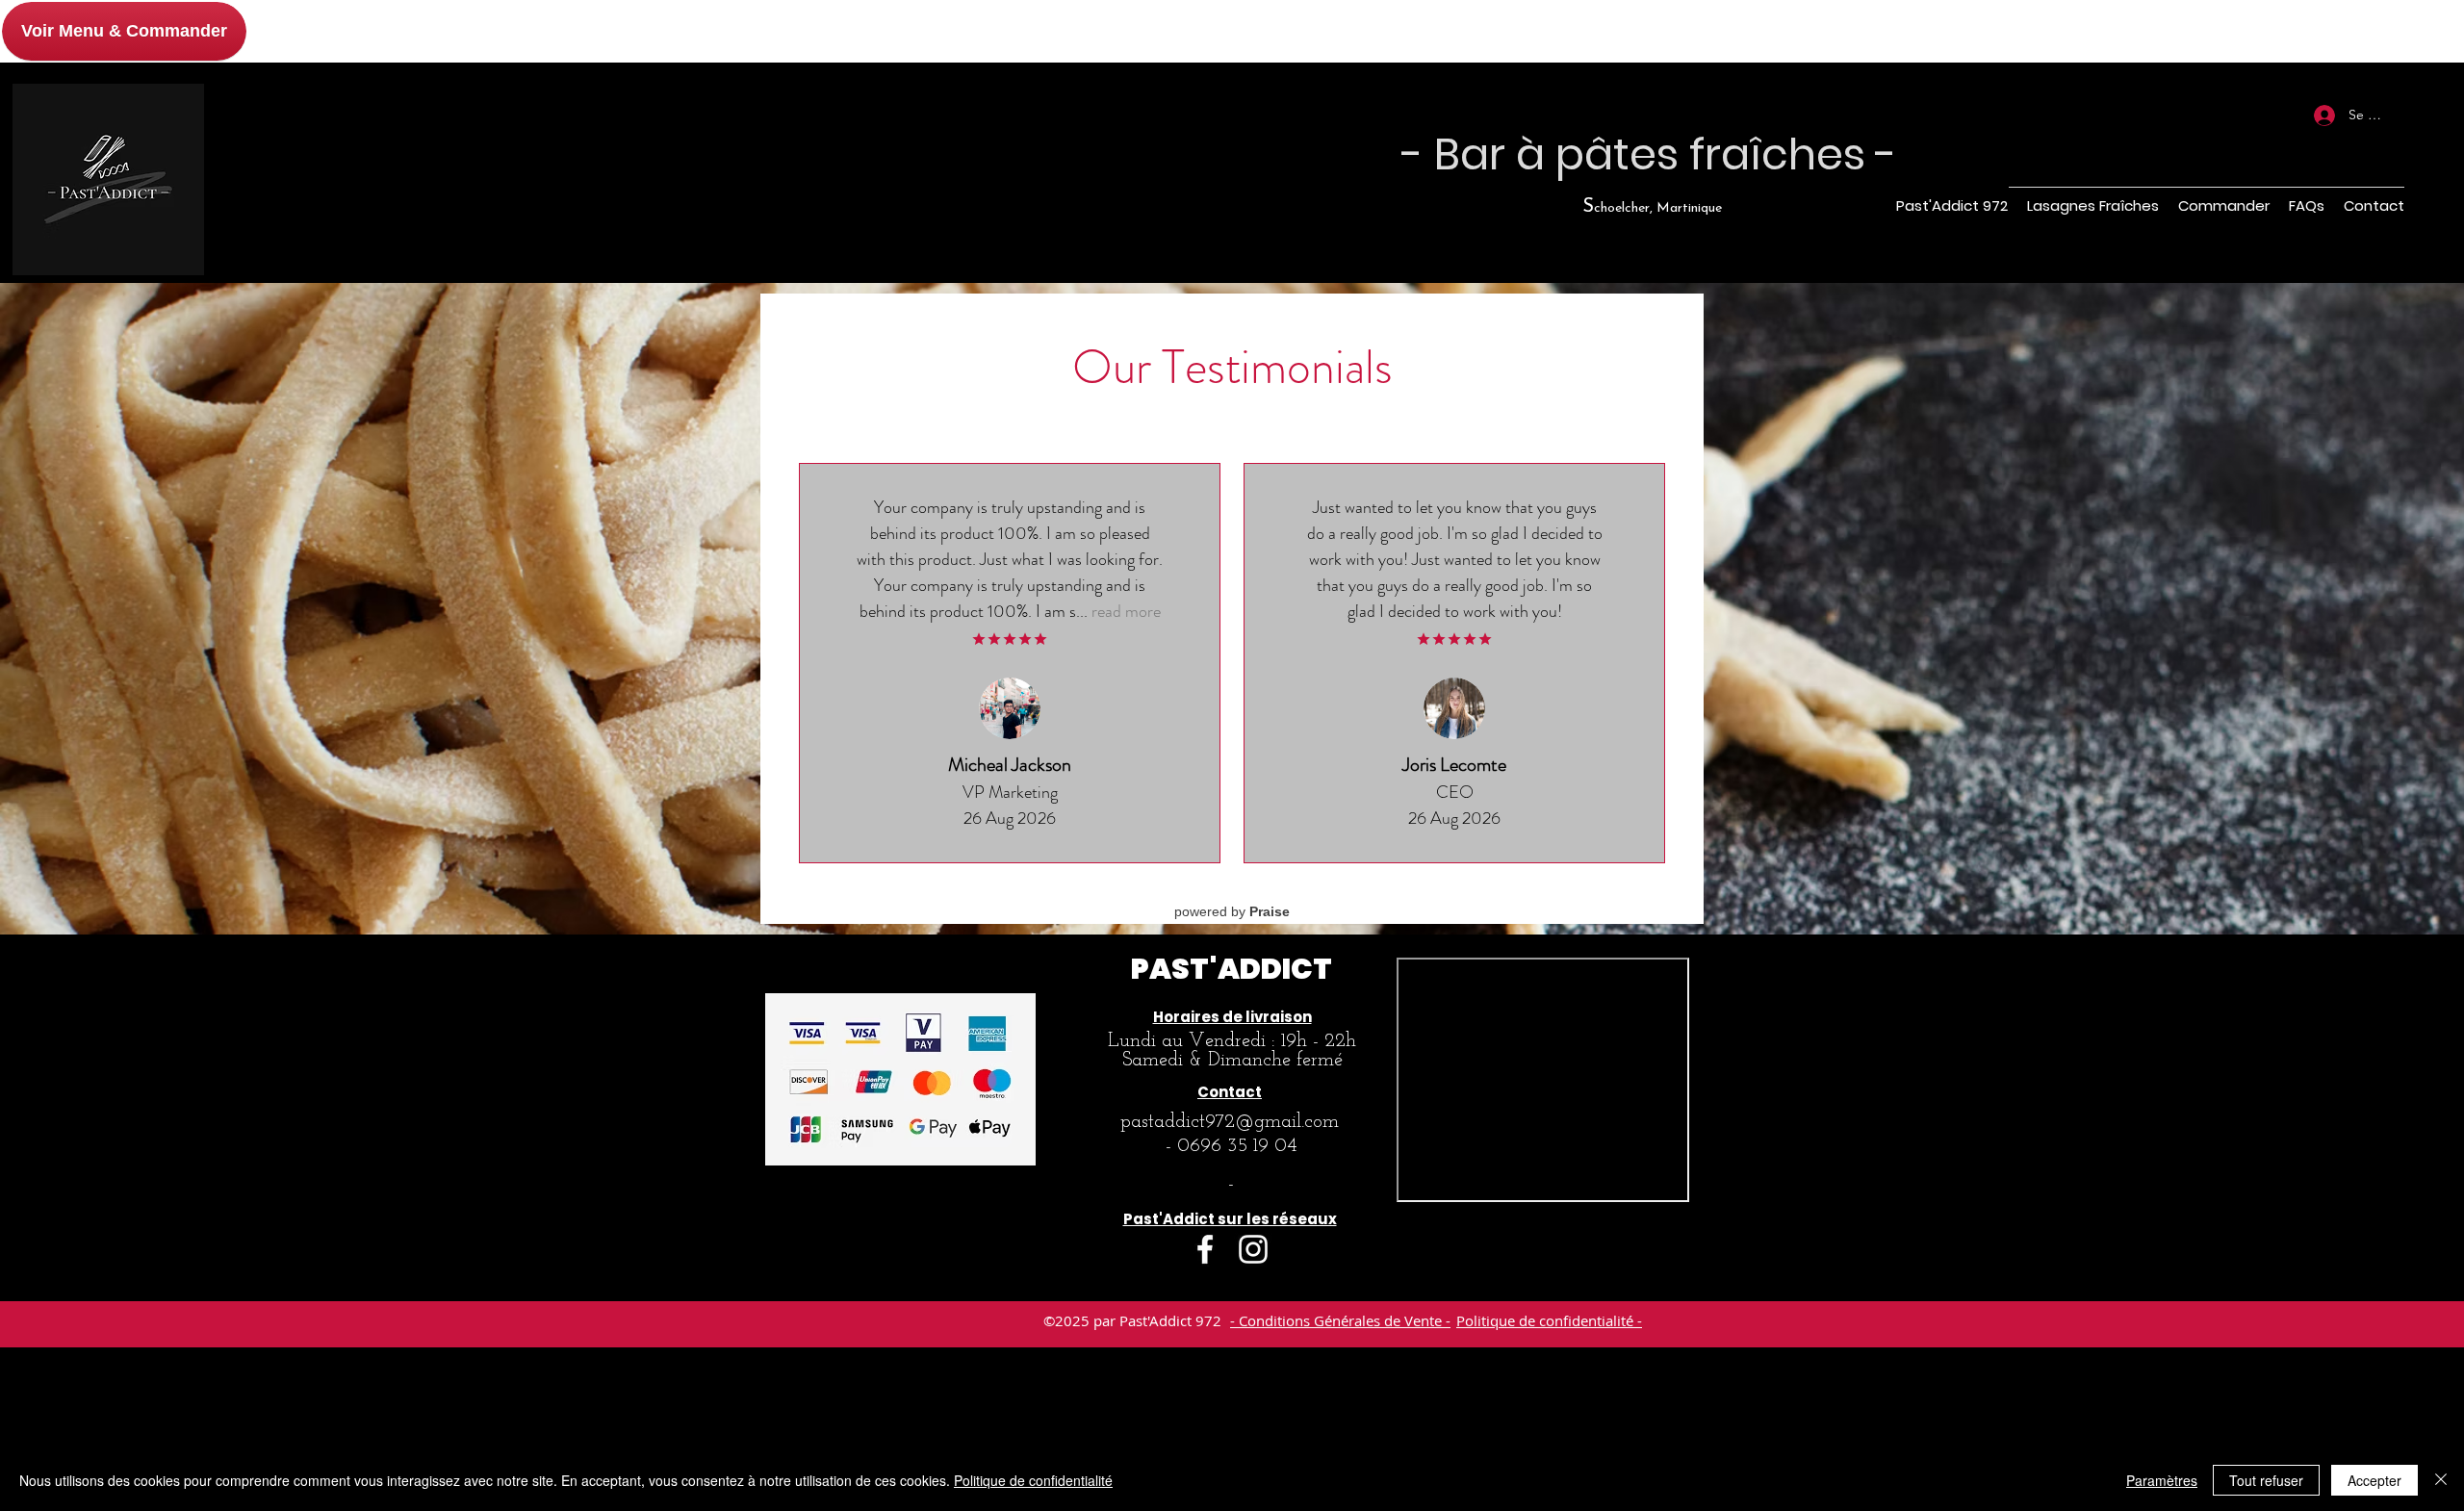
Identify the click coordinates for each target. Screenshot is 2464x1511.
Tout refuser (2266, 1480)
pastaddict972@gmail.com (1230, 1122)
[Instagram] (1253, 1249)
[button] (2371, 154)
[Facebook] (1205, 1249)
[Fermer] (2441, 1480)
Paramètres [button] (2162, 1480)
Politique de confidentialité (1033, 1480)
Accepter (2374, 1480)
